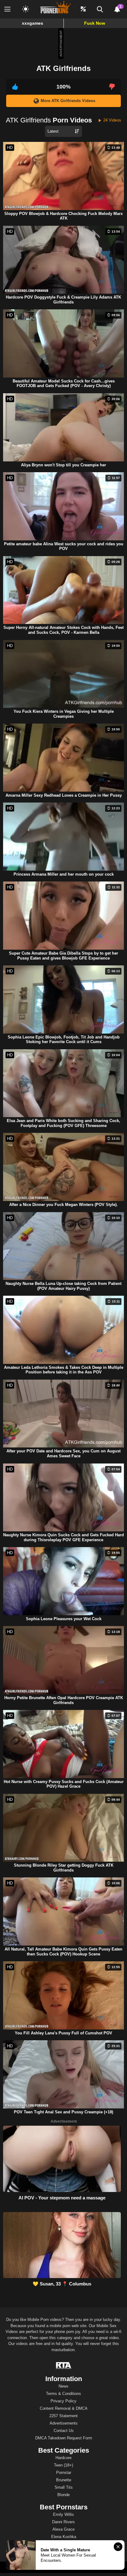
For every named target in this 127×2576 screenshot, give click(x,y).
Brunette (64, 2480)
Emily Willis (63, 2514)
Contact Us (64, 2431)
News (63, 2386)
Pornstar (64, 2473)
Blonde (63, 2495)
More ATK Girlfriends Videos (68, 101)
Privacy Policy (63, 2401)
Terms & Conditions (63, 2394)
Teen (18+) (63, 2465)
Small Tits (64, 2487)
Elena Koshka (64, 2537)
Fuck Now (95, 23)
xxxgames (33, 23)
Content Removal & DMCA (64, 2408)
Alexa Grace (63, 2529)
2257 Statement (63, 2416)
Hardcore (63, 2458)
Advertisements (64, 2423)
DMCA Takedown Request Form (64, 2438)
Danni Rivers (63, 2522)
